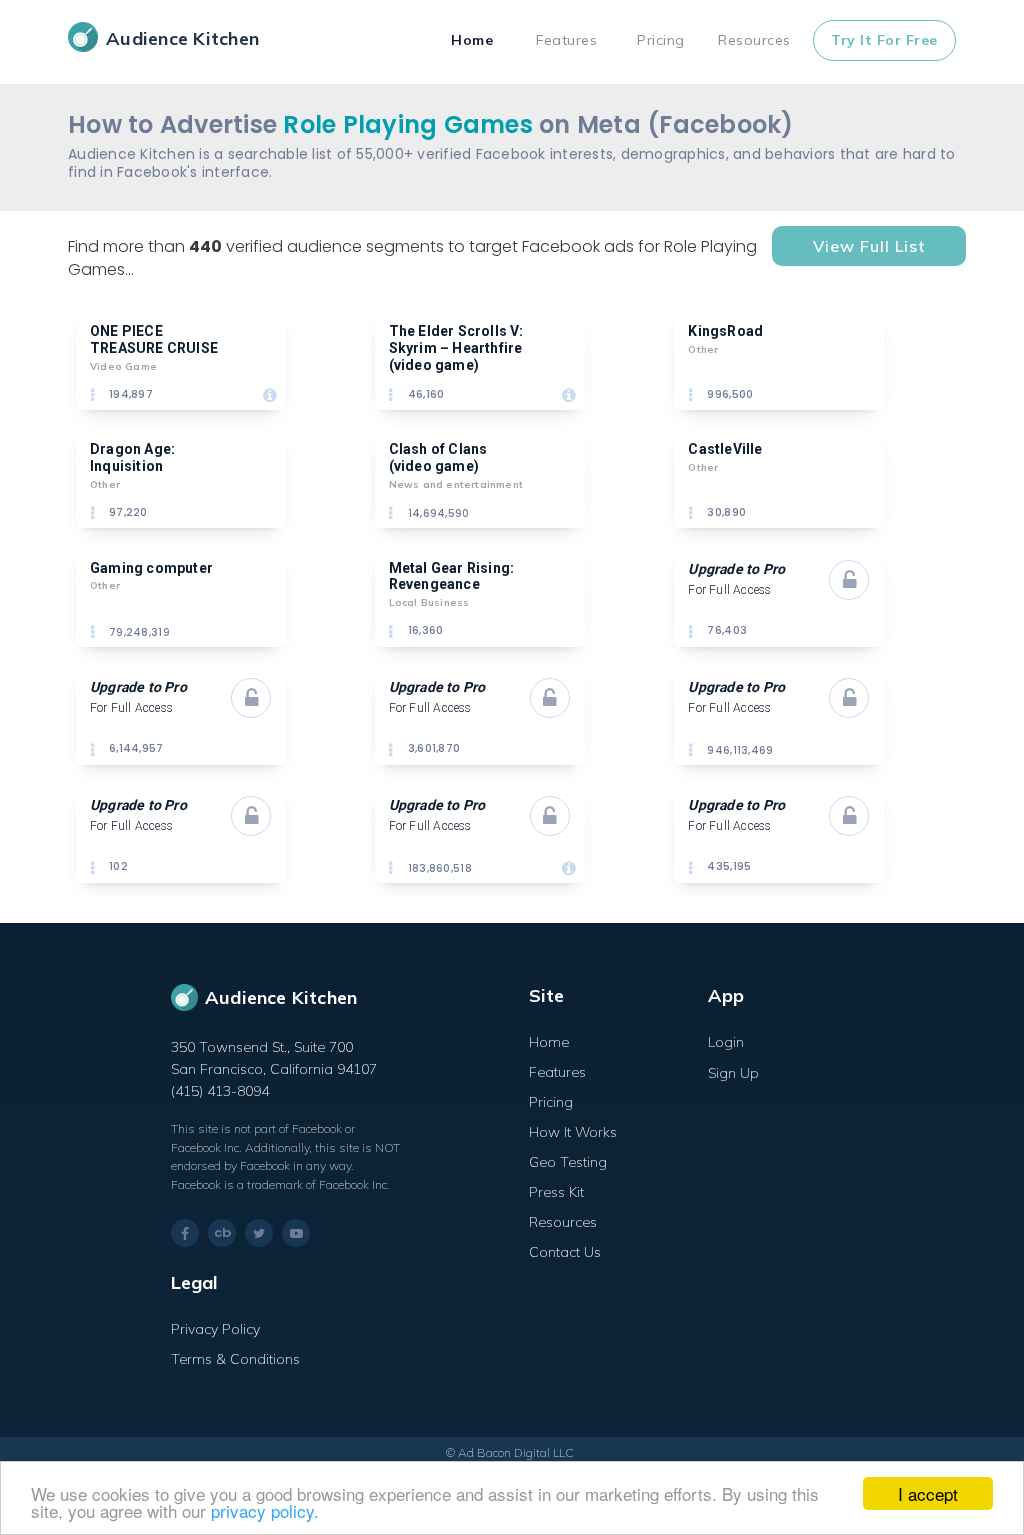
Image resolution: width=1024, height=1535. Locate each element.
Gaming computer (151, 568)
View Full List (869, 246)
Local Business (429, 602)
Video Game (123, 366)
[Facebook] (185, 1233)
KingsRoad (725, 331)
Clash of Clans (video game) (440, 457)
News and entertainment (456, 484)
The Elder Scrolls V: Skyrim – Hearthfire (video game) (458, 348)
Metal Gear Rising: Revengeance (453, 576)
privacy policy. (265, 1510)
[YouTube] (296, 1233)
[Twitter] (259, 1233)
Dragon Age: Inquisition (134, 457)
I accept (928, 1493)
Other (703, 349)
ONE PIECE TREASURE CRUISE (154, 339)
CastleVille (725, 449)
